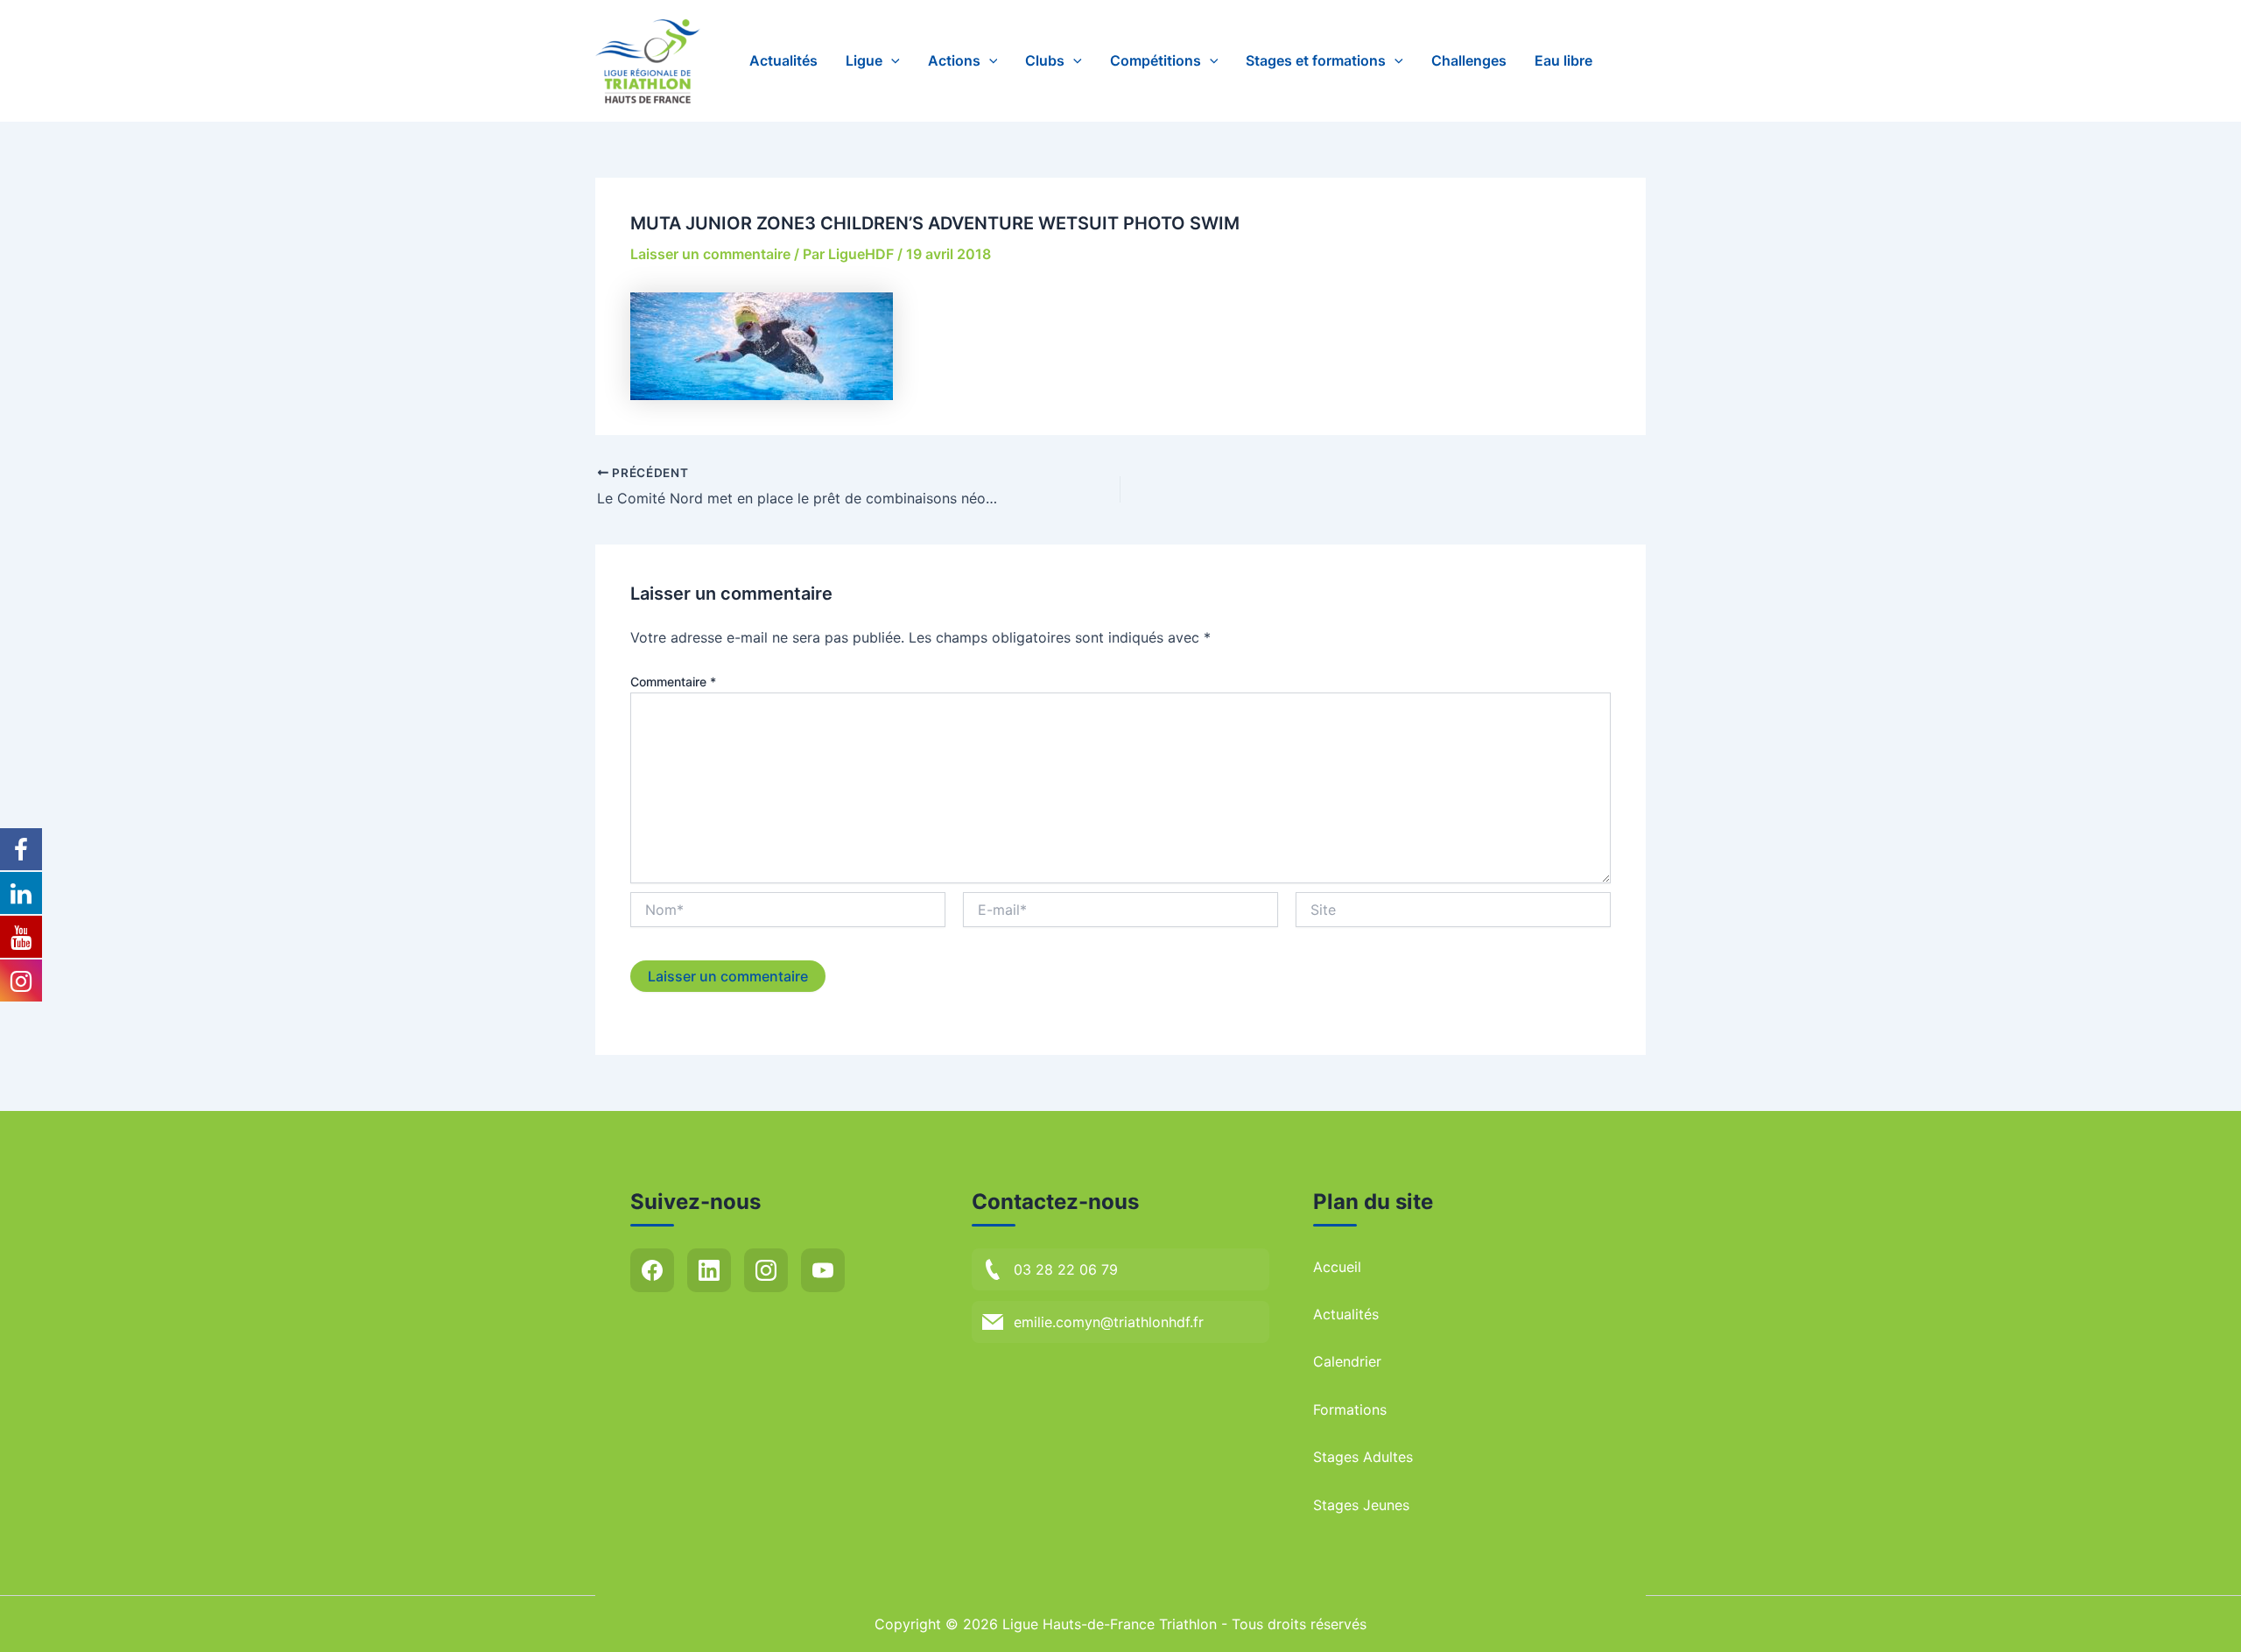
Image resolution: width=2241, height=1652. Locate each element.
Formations (1350, 1409)
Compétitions (1156, 60)
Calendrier (1347, 1361)
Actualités (783, 60)
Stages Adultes (1363, 1457)
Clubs (1045, 60)
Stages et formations (1316, 60)
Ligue (864, 60)
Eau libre (1563, 60)
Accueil (1337, 1267)
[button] (891, 61)
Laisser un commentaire (710, 254)
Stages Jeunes (1361, 1505)
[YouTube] (823, 1270)
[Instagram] (766, 1270)
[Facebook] (652, 1270)
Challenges (1469, 60)
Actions (954, 60)
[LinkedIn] (709, 1270)
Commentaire (673, 682)
